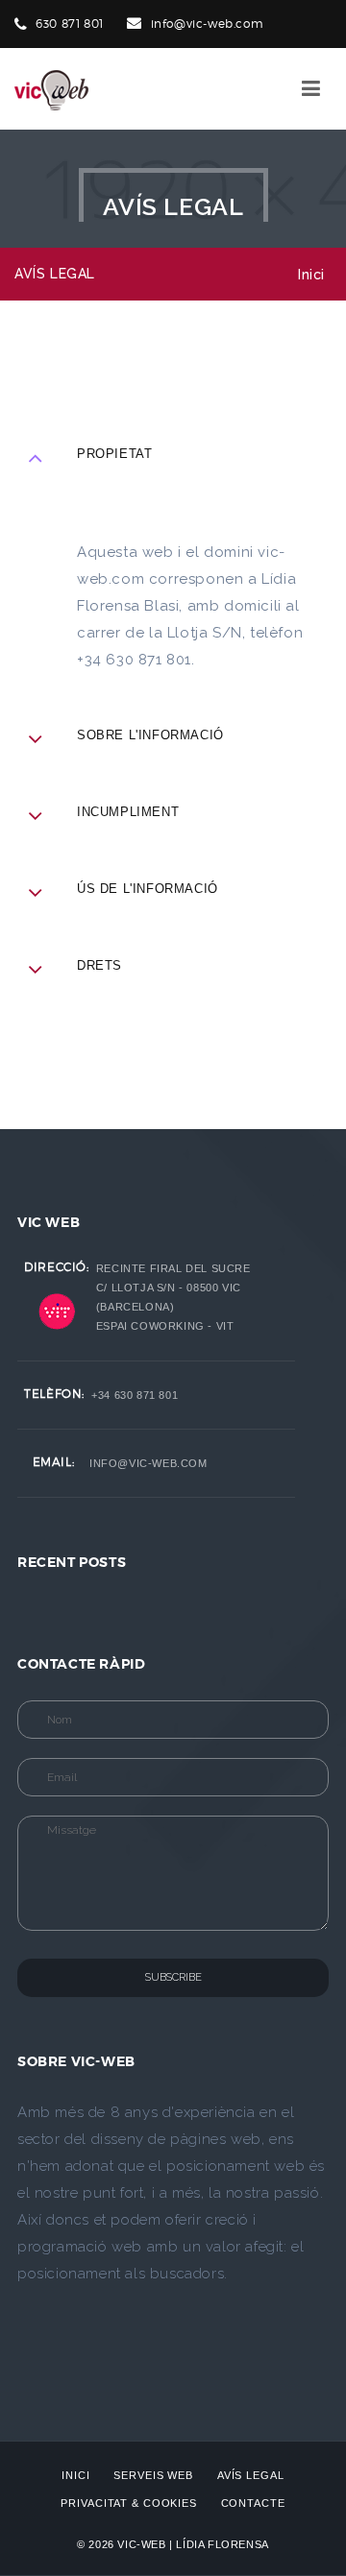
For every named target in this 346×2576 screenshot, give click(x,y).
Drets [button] (99, 965)
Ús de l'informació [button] (148, 889)
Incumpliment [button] (128, 812)
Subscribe (173, 1977)
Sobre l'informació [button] (150, 735)
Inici (311, 275)
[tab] (173, 750)
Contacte (253, 2503)
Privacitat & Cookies (129, 2503)
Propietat (114, 454)
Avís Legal (251, 2475)
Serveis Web (153, 2475)
